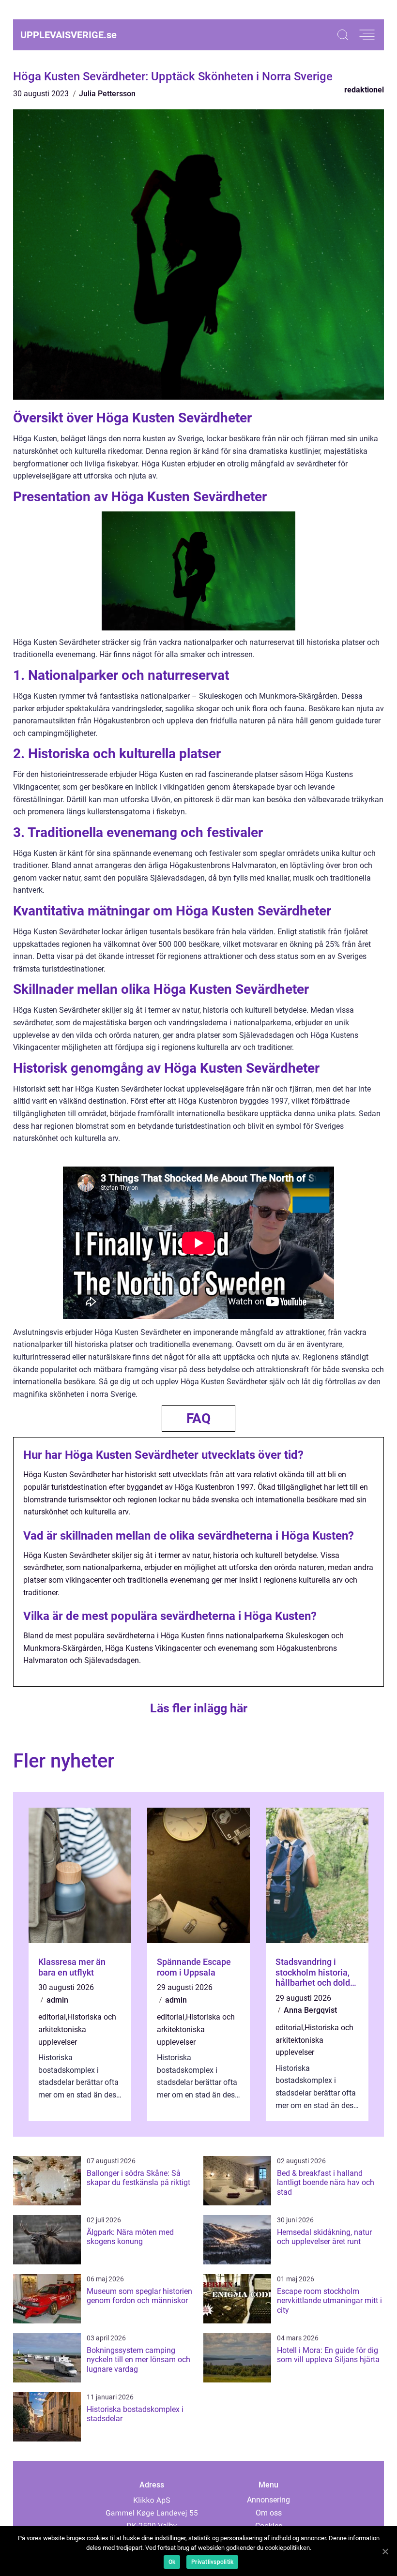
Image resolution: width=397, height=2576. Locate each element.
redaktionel (364, 90)
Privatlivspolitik (212, 2562)
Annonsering (268, 2500)
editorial (52, 2017)
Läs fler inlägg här (199, 1708)
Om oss (269, 2513)
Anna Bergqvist (310, 2010)
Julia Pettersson (107, 94)
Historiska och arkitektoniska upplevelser (77, 2029)
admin (57, 2000)
